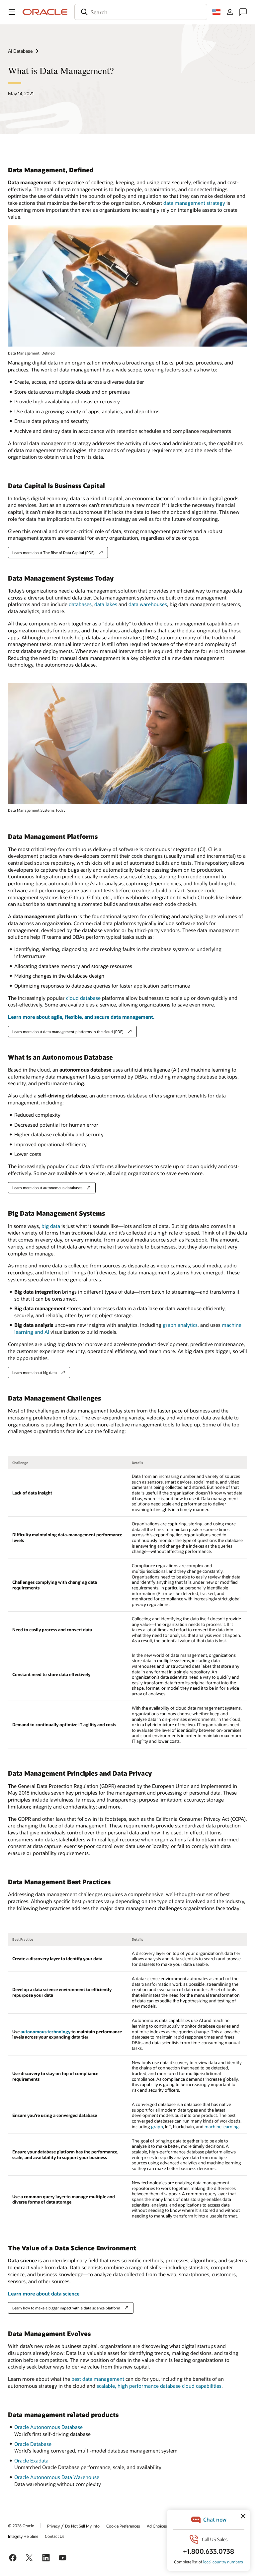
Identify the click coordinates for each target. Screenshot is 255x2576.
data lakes (106, 604)
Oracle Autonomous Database (48, 2427)
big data (51, 1226)
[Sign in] (230, 12)
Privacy (53, 2526)
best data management (98, 2379)
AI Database (20, 51)
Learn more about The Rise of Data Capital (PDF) (53, 553)
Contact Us (55, 2536)
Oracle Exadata (31, 2460)
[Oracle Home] (45, 12)
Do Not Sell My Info (82, 2526)
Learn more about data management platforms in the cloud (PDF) (68, 1032)
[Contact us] (243, 12)
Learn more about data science (44, 2294)
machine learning (222, 2127)
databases (80, 604)
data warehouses (148, 604)
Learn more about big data (35, 1372)
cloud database (83, 998)
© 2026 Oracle (21, 2526)
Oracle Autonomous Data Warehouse (57, 2477)
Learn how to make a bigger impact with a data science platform (66, 2308)
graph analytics (180, 1325)
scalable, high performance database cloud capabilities (159, 2386)
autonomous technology (45, 2032)
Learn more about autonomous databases (47, 1188)
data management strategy (194, 203)
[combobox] (141, 12)
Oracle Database (33, 2444)
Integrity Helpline (23, 2536)
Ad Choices (157, 2526)
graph (157, 2127)
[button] (12, 12)
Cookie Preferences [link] (123, 2526)
